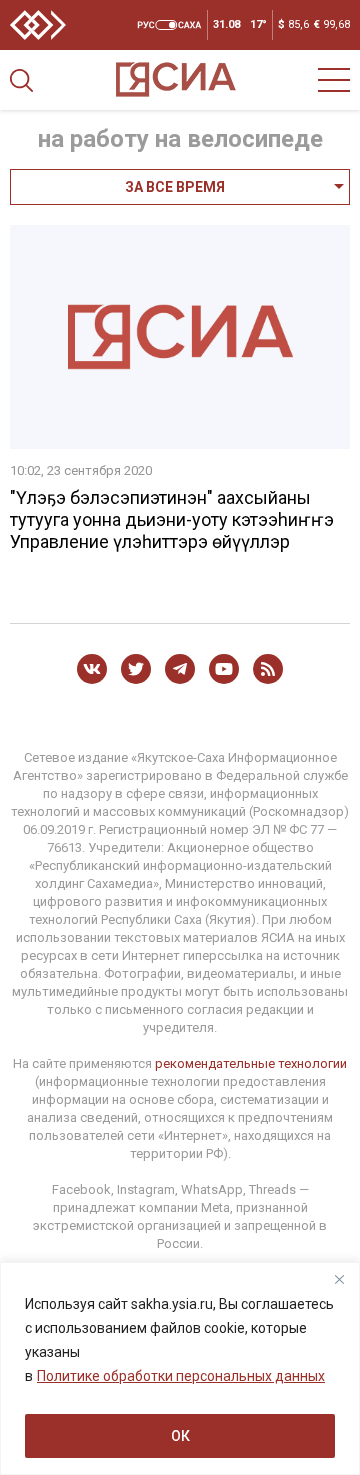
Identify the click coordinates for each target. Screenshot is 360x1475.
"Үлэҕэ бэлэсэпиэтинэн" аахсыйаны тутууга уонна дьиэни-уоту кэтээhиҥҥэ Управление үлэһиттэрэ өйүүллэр (172, 519)
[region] (180, 1368)
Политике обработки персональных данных (181, 1376)
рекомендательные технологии (251, 1063)
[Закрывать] (339, 1279)
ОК (180, 1436)
